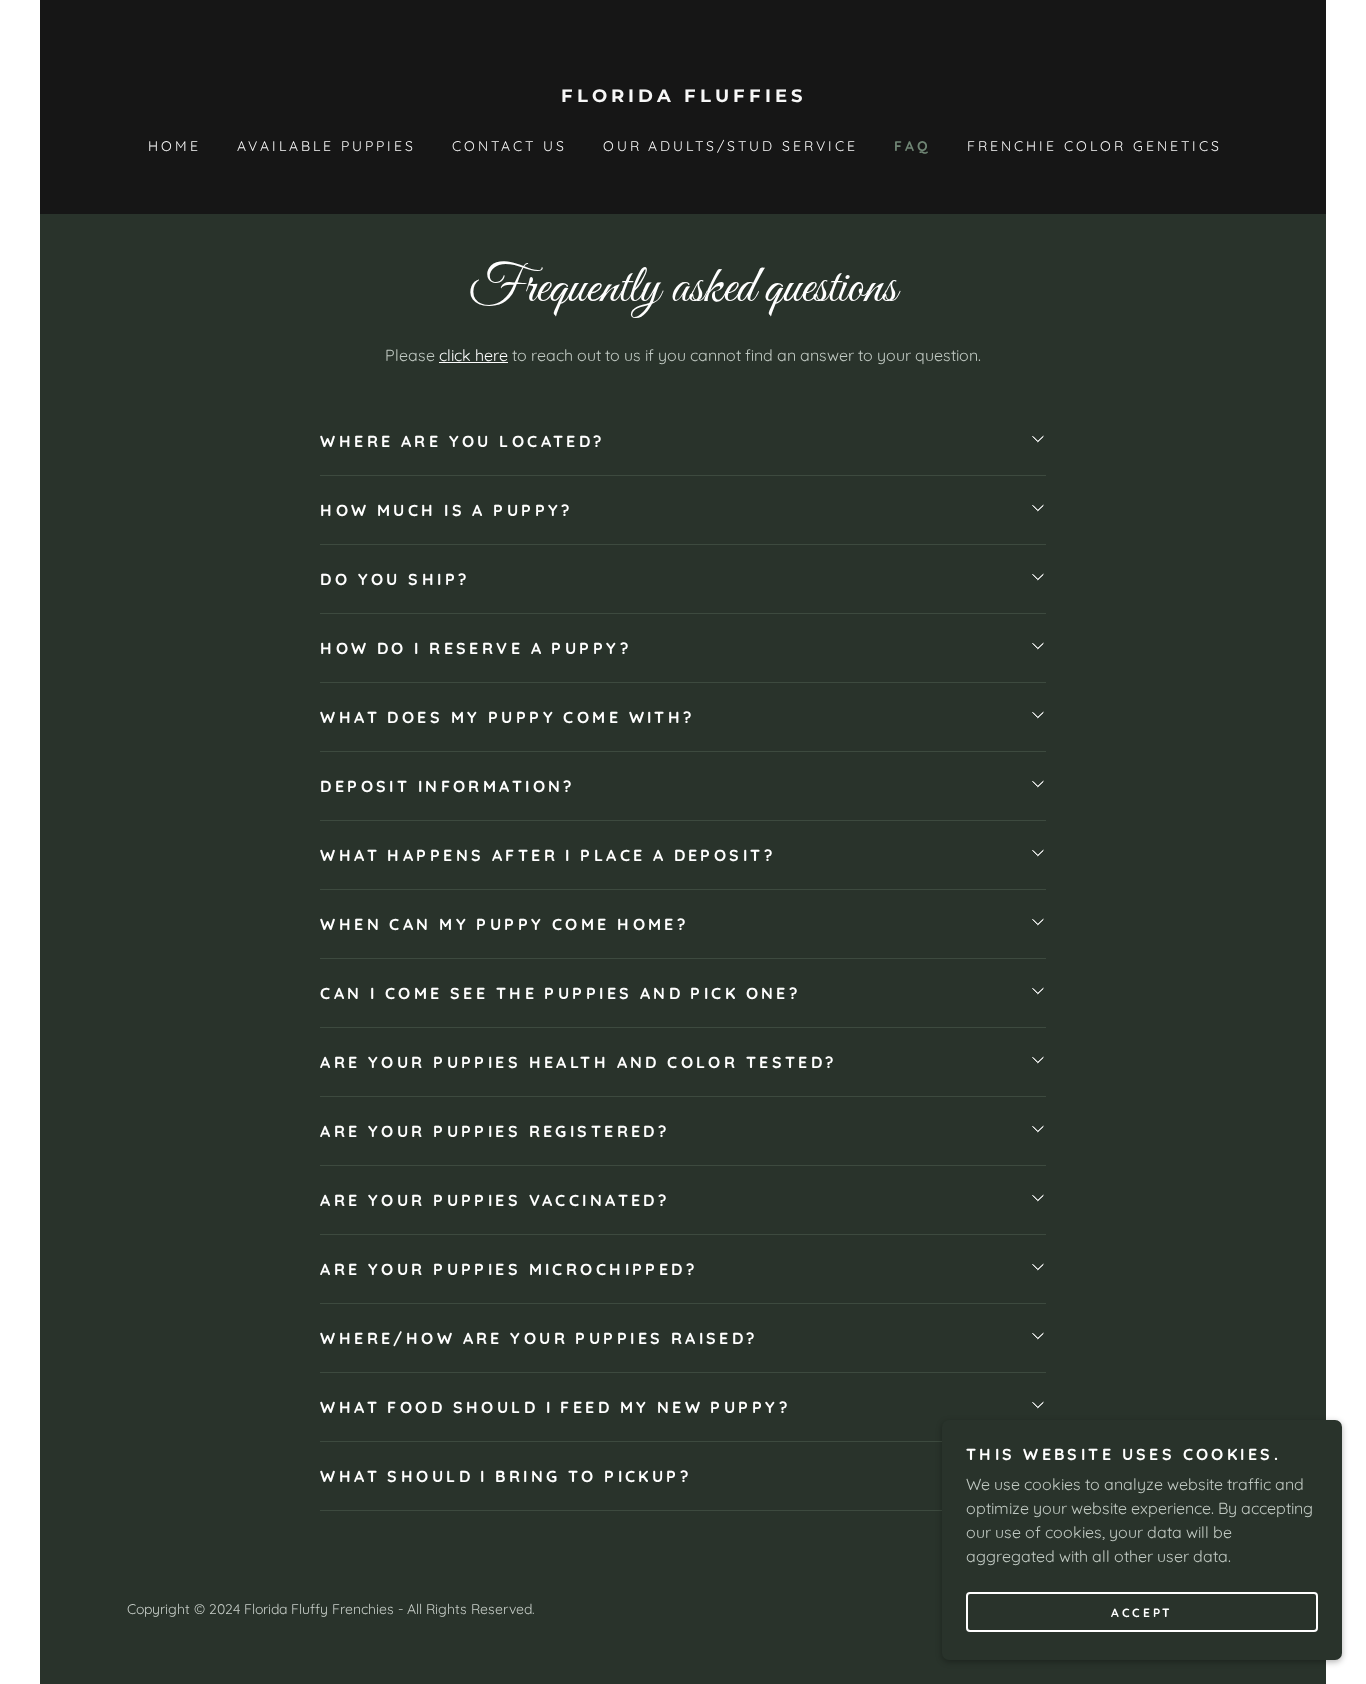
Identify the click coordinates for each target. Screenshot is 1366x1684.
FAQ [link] (912, 146)
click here (473, 355)
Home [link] (174, 146)
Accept (1141, 1612)
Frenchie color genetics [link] (1094, 146)
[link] (683, 96)
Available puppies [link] (326, 146)
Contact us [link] (509, 146)
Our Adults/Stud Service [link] (731, 146)
